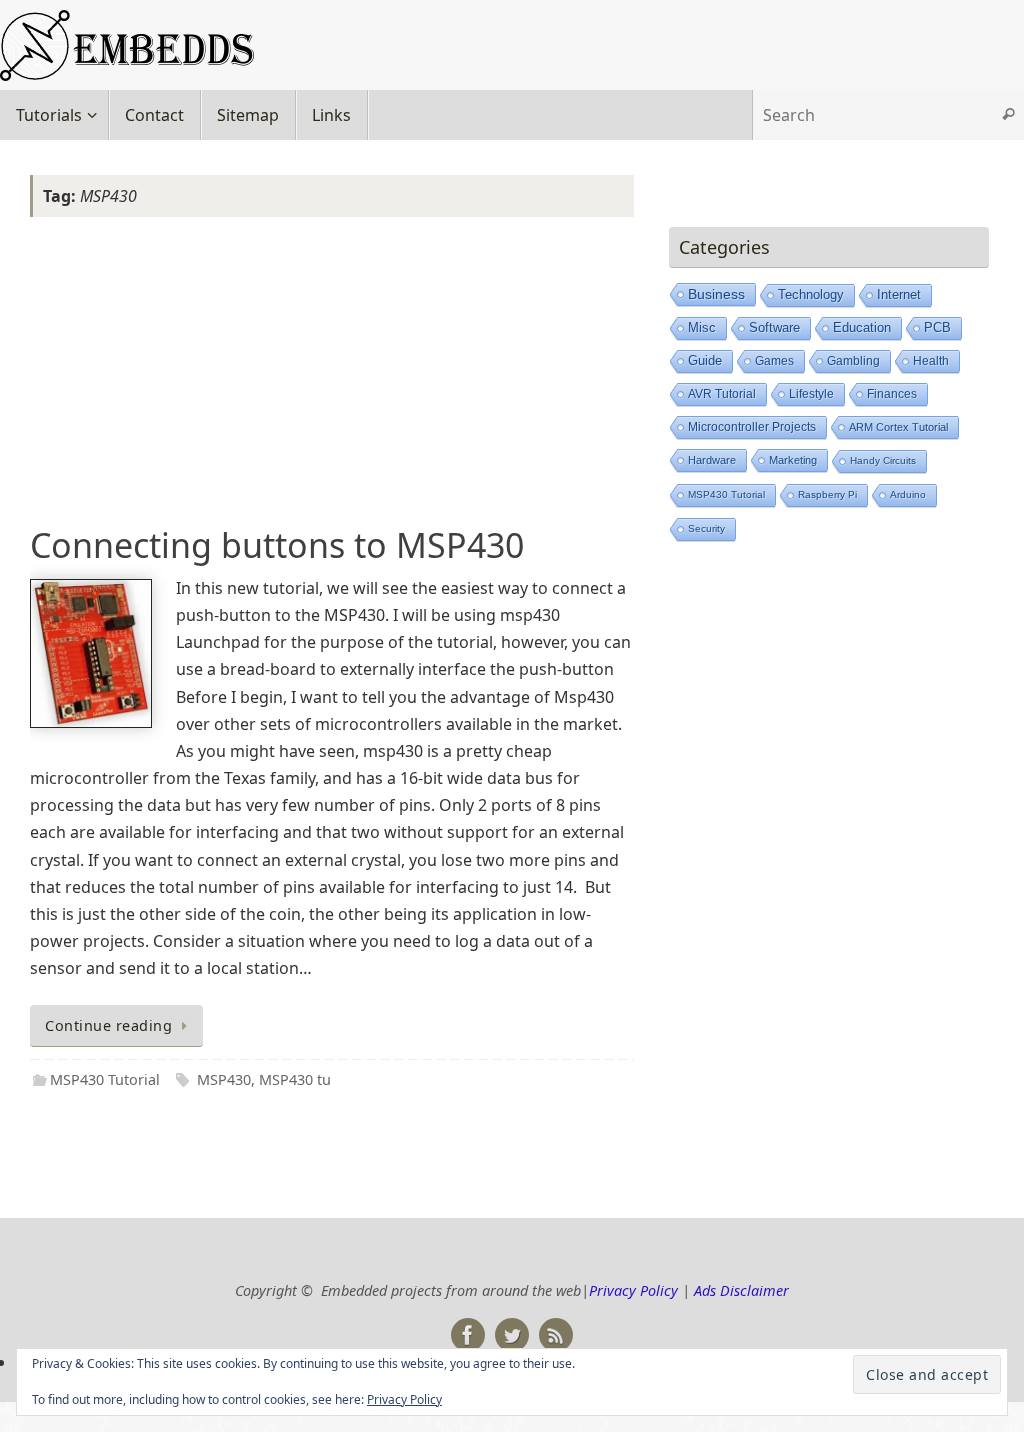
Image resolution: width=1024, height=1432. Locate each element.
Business (716, 294)
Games (774, 361)
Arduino (908, 494)
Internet (899, 294)
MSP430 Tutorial (105, 1079)
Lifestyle (811, 394)
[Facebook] (468, 1335)
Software (774, 327)
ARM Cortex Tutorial (898, 427)
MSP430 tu (295, 1079)
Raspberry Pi (827, 494)
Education (862, 327)
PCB (937, 328)
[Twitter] (512, 1335)
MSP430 (224, 1079)
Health (931, 361)
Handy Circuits (883, 460)
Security (706, 528)
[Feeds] (556, 1335)
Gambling (853, 361)
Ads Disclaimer (741, 1290)
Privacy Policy (633, 1290)
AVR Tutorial (722, 394)
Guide (705, 361)
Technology (811, 294)
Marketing (793, 460)
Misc (702, 327)
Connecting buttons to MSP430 (277, 545)
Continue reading (108, 1025)
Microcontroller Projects (752, 427)
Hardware (712, 460)
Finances (892, 394)
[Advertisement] (332, 375)
